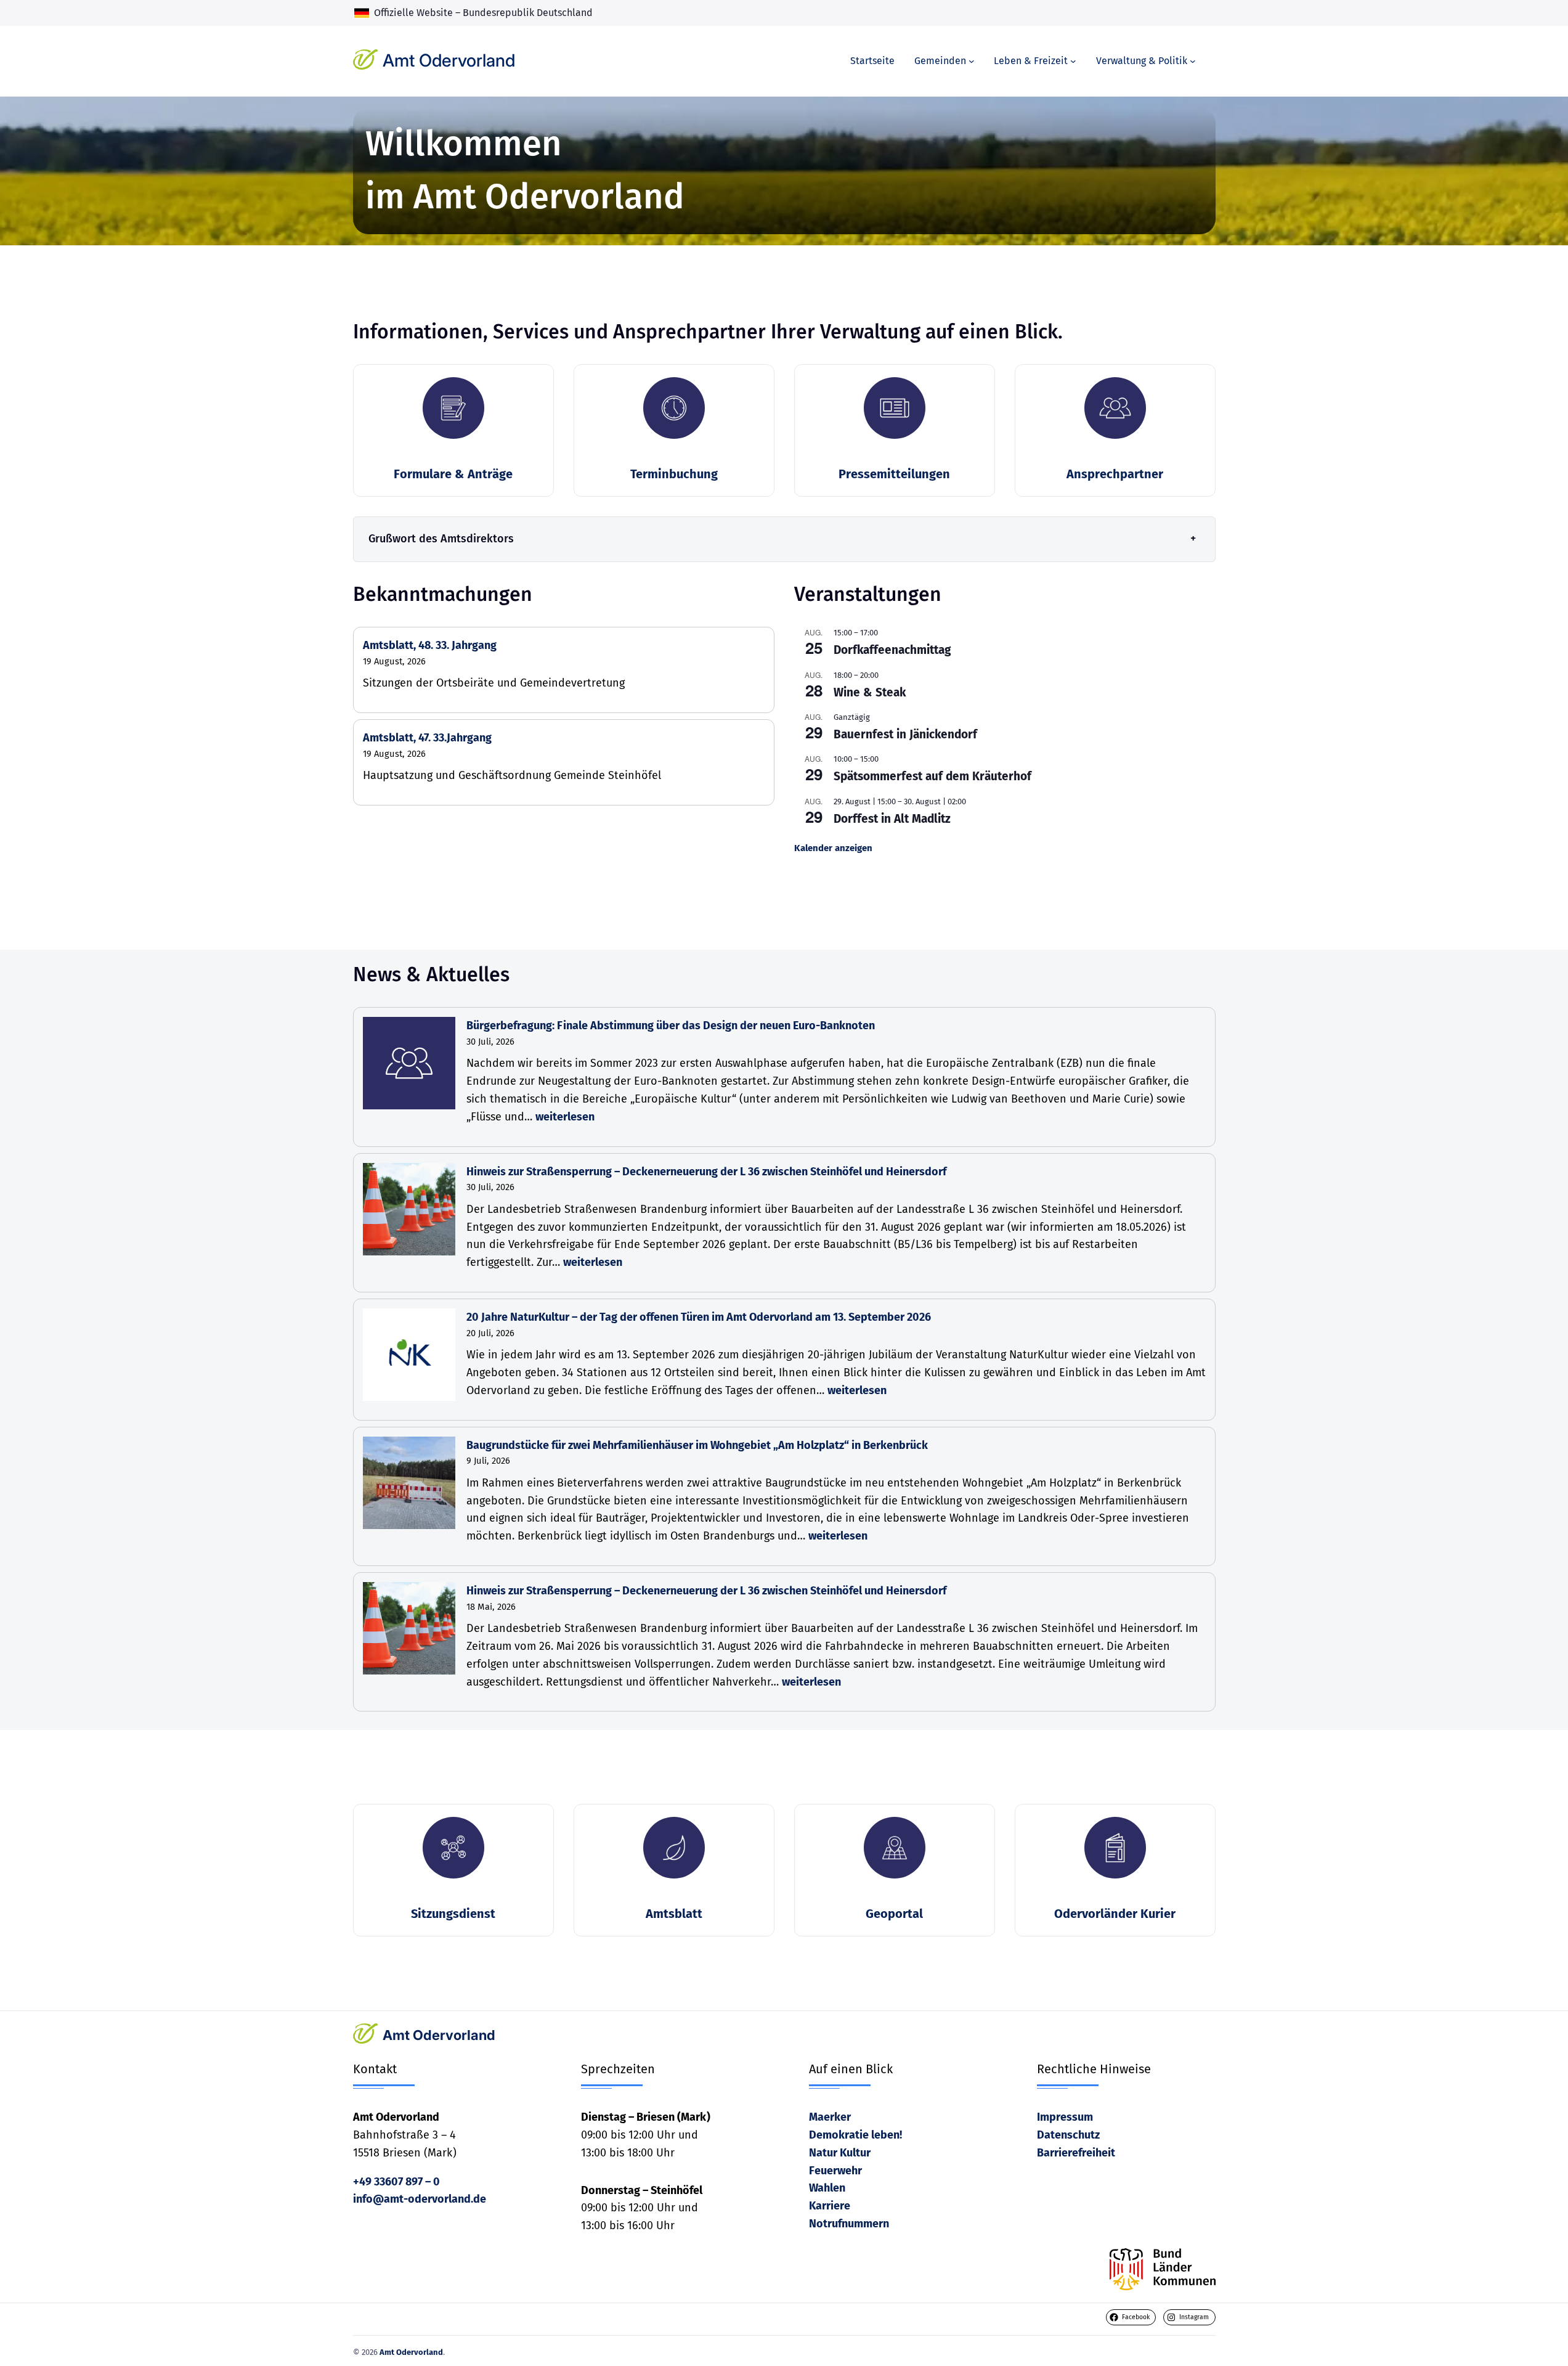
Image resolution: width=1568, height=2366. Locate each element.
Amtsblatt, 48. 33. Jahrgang (430, 645)
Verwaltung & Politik (1142, 61)
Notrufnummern (849, 2224)
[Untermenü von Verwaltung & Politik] (1193, 61)
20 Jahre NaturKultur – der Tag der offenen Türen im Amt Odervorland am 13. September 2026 (699, 1317)
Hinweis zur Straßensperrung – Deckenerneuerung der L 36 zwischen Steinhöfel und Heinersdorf (706, 1172)
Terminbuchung (674, 474)
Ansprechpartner (1115, 474)
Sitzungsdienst (453, 1914)
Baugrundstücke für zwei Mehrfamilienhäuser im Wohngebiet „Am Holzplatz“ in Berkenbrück (697, 1445)
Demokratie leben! (855, 2135)
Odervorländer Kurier (1115, 1914)
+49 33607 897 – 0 (396, 2182)
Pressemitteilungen (894, 474)
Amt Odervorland (449, 60)
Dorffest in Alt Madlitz (892, 819)
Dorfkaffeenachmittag (892, 650)
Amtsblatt (674, 1914)
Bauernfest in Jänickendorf (905, 734)
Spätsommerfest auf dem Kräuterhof (932, 776)
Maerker (830, 2117)
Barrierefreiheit (1076, 2153)
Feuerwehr (835, 2171)
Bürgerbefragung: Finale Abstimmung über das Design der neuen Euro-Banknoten (671, 1026)
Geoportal (894, 1914)
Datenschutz (1068, 2135)
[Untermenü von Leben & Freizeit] (1073, 61)
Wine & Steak (870, 692)
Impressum (1065, 2117)
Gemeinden (940, 61)
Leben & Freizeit (1031, 61)
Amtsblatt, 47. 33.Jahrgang (427, 738)
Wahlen (827, 2188)
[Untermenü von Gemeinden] (972, 61)
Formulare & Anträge (453, 474)
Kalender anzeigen (833, 848)
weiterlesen (565, 1117)
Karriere (830, 2206)
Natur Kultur (840, 2153)
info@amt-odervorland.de (420, 2199)
